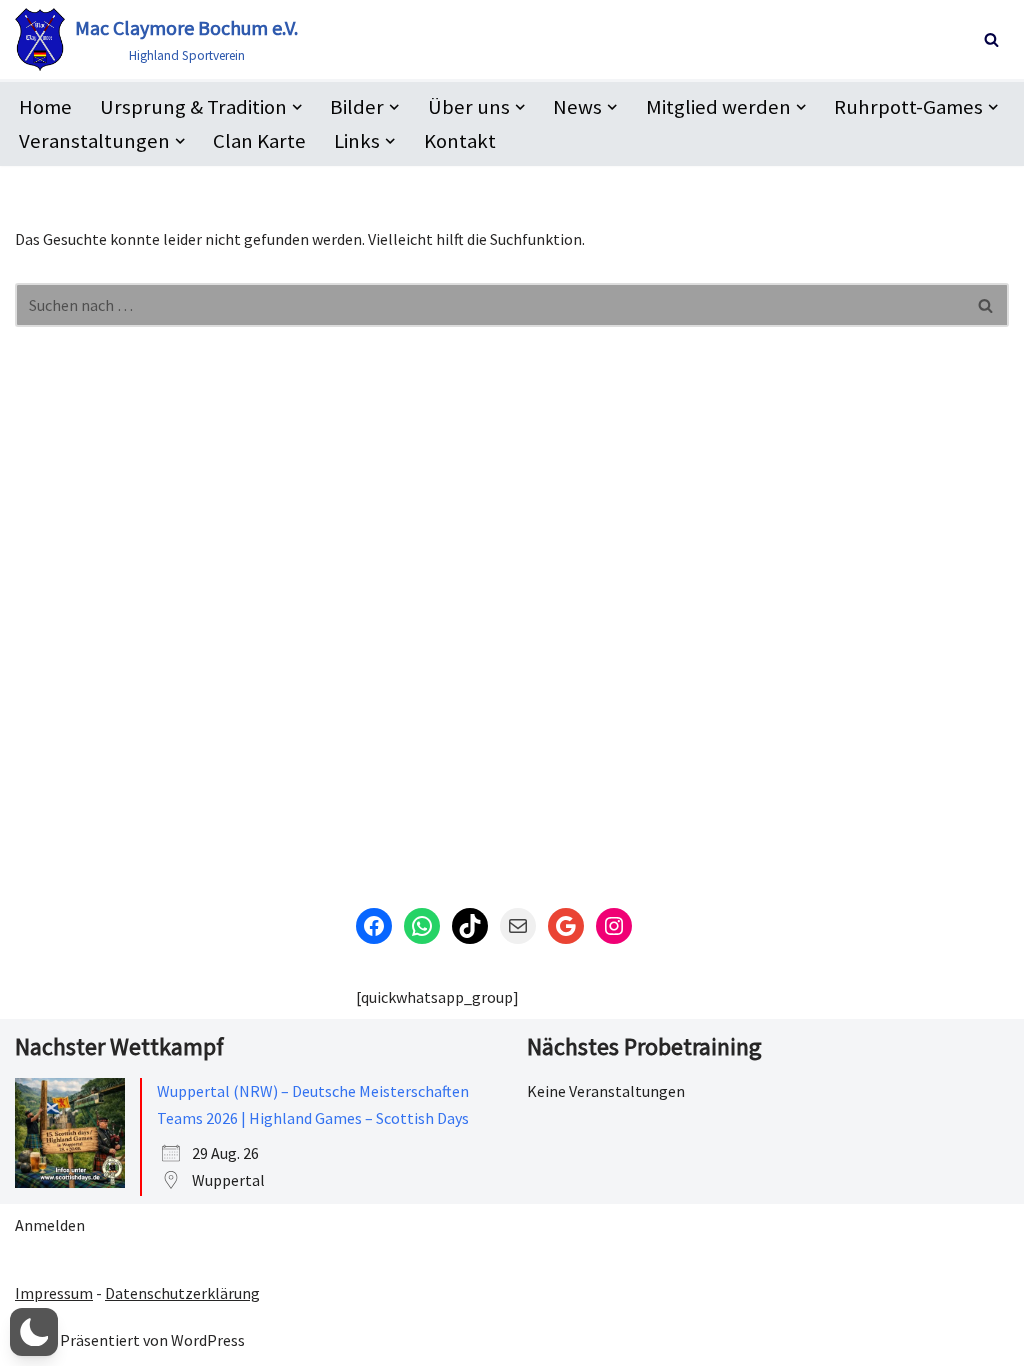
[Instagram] (614, 926)
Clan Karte (259, 141)
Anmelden (50, 1225)
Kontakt (460, 141)
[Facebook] (374, 926)
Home (45, 107)
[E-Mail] (518, 926)
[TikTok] (470, 926)
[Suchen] (991, 39)
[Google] (566, 926)
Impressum (54, 1293)
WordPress (208, 1340)
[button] (297, 107)
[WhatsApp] (422, 926)
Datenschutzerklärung (182, 1293)
